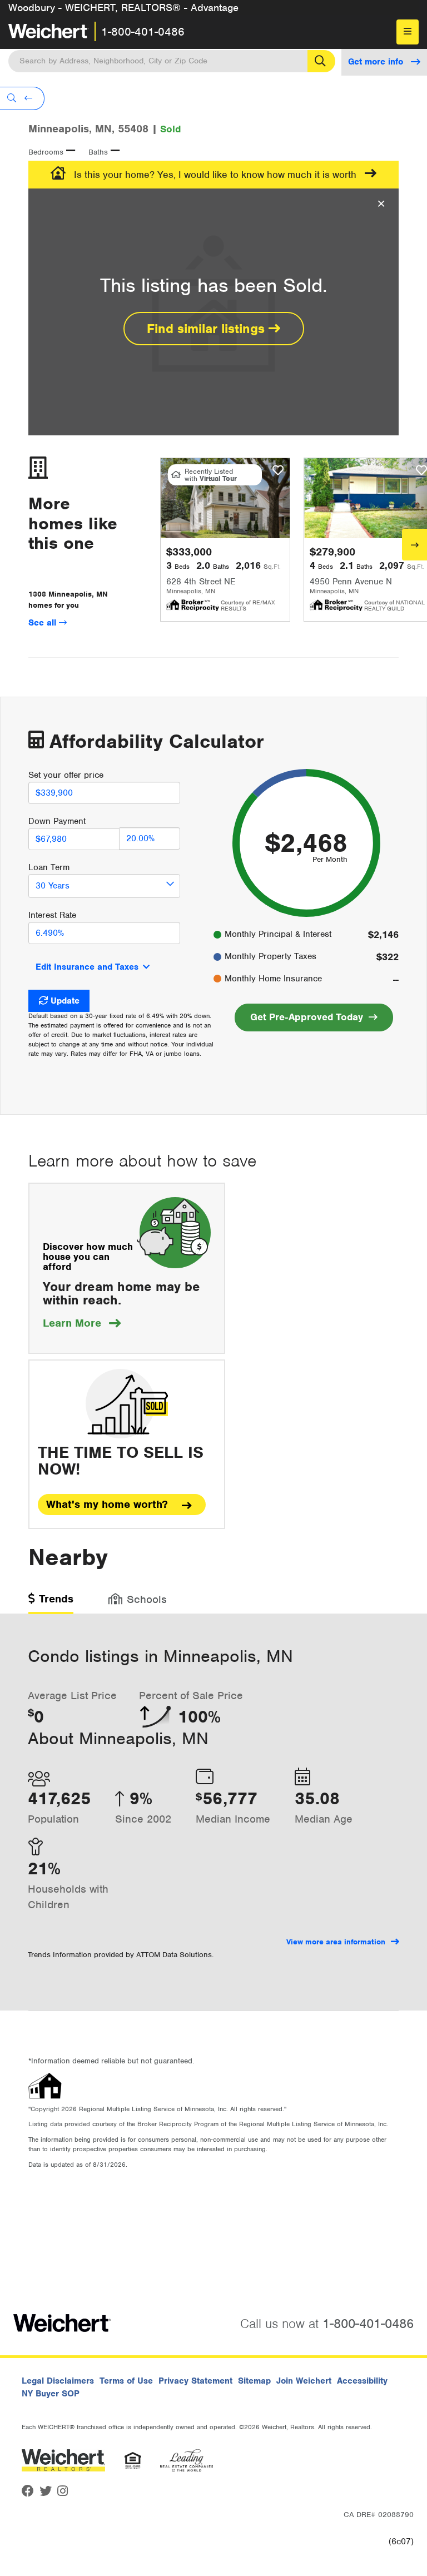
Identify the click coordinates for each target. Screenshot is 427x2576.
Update (65, 1001)
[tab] (51, 1603)
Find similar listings (208, 329)
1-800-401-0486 (143, 32)
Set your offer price (66, 775)
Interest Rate (52, 915)
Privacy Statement (195, 2381)
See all (44, 623)
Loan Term (49, 867)
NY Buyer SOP (51, 2394)
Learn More (82, 1323)
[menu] (408, 32)
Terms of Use (126, 2381)
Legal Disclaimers (58, 2381)
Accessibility (362, 2381)
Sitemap (254, 2381)
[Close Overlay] (381, 204)
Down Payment (57, 821)
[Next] (414, 545)
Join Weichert (304, 2381)
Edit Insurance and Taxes (87, 967)
